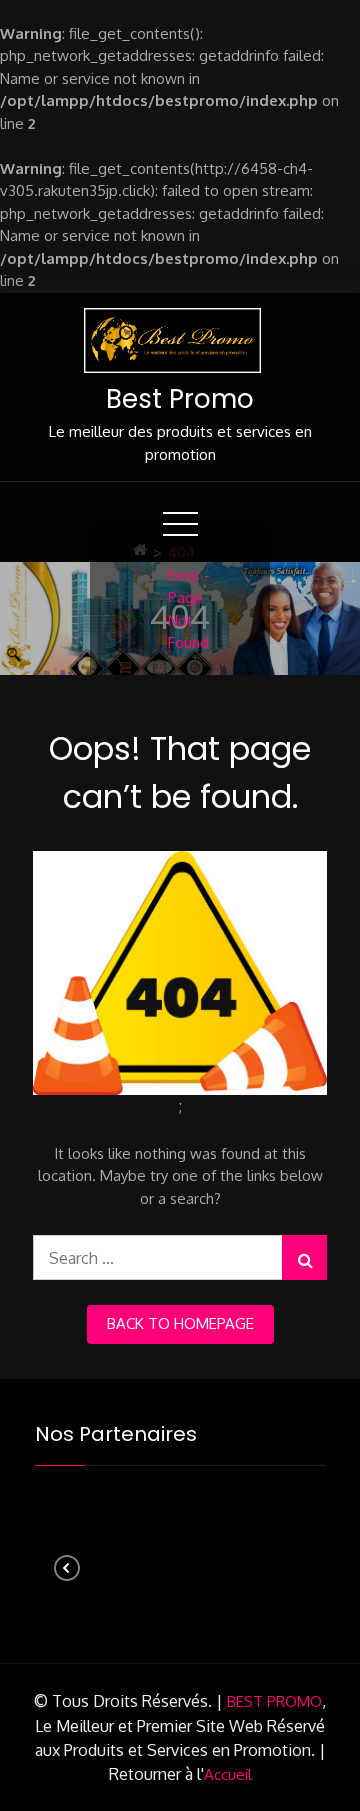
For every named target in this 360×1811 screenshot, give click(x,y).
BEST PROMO (274, 1701)
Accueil (228, 1774)
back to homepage (180, 1323)
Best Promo (180, 399)
